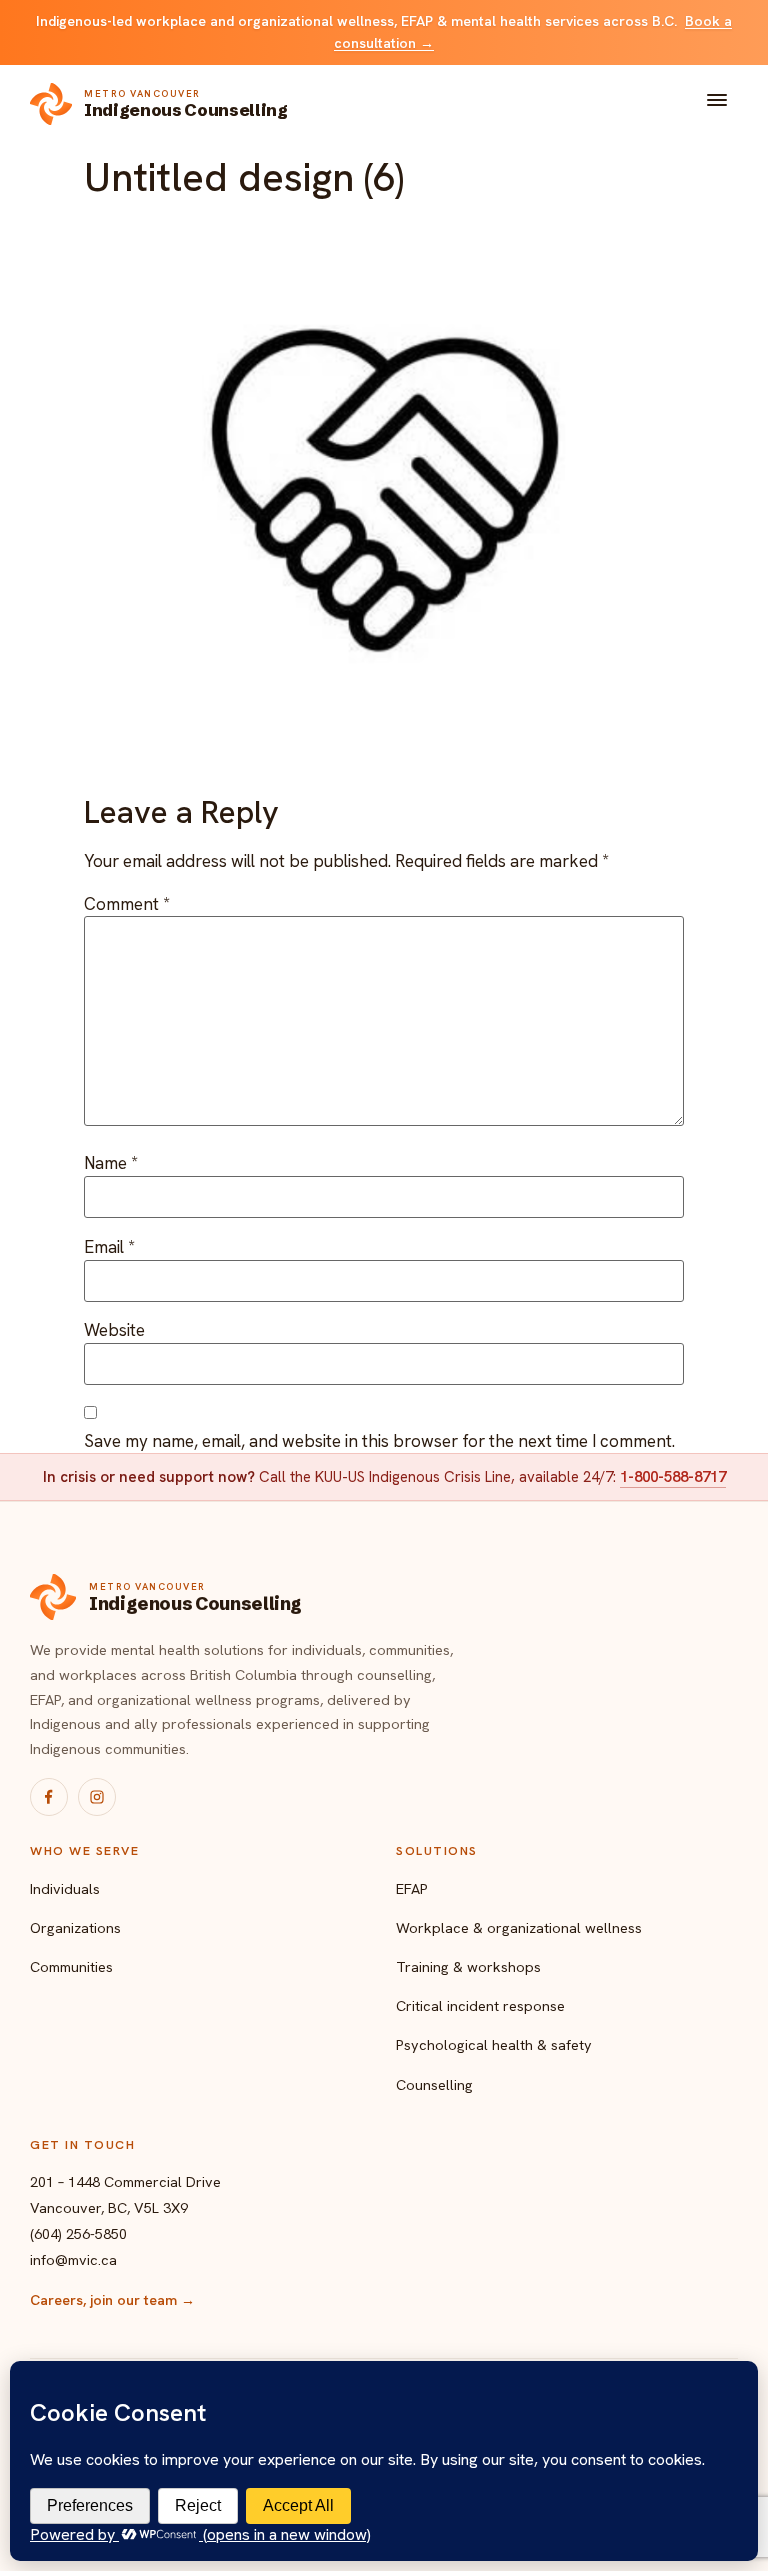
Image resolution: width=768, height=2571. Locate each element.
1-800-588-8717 (673, 1477)
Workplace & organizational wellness (519, 1927)
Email (109, 1247)
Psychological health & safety (494, 2044)
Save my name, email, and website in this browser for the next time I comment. (379, 1441)
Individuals (65, 1888)
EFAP (412, 1888)
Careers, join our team (112, 2300)
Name (111, 1163)
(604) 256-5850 (78, 2233)
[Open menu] (717, 103)
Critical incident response (480, 2005)
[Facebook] (49, 1797)
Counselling (434, 2084)
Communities (71, 1966)
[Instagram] (97, 1797)
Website (114, 1330)
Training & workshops (468, 1966)
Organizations (75, 1927)
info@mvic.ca (73, 2259)
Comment (127, 904)
